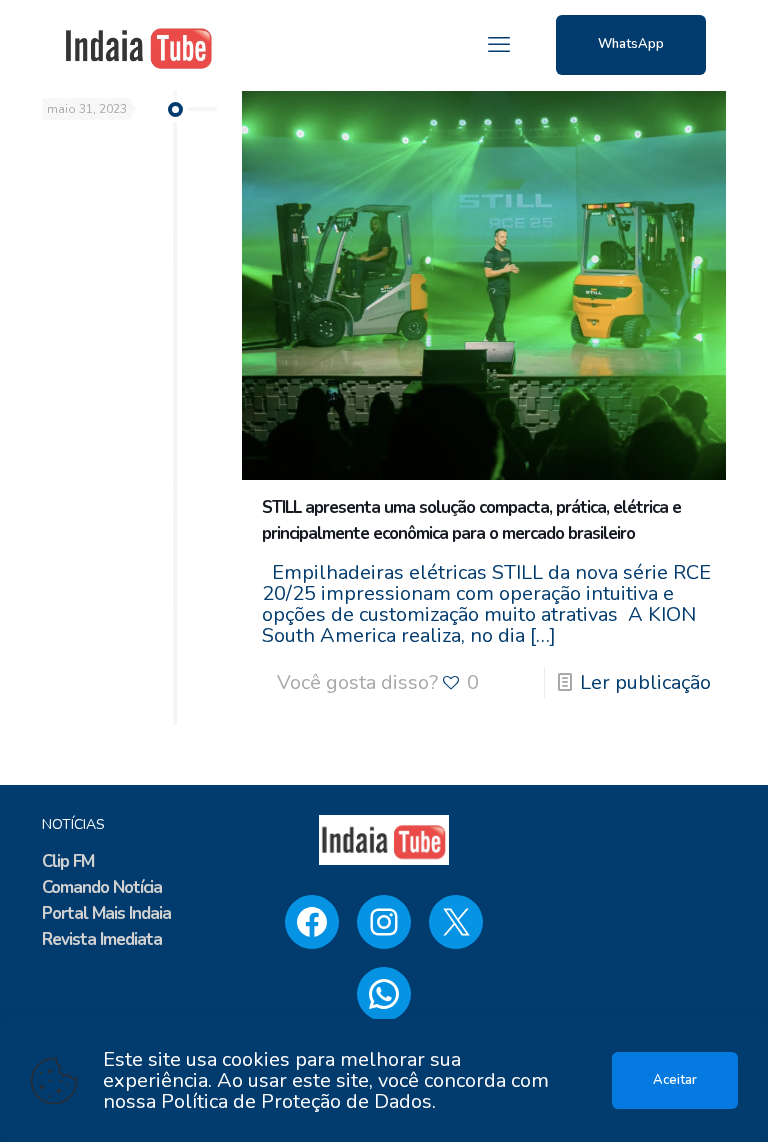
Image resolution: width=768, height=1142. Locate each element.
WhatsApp (631, 44)
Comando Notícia (102, 887)
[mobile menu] (499, 45)
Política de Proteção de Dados (296, 1101)
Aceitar (675, 1080)
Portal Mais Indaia (106, 913)
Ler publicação (645, 682)
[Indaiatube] (139, 45)
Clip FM (68, 861)
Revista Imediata (102, 939)
